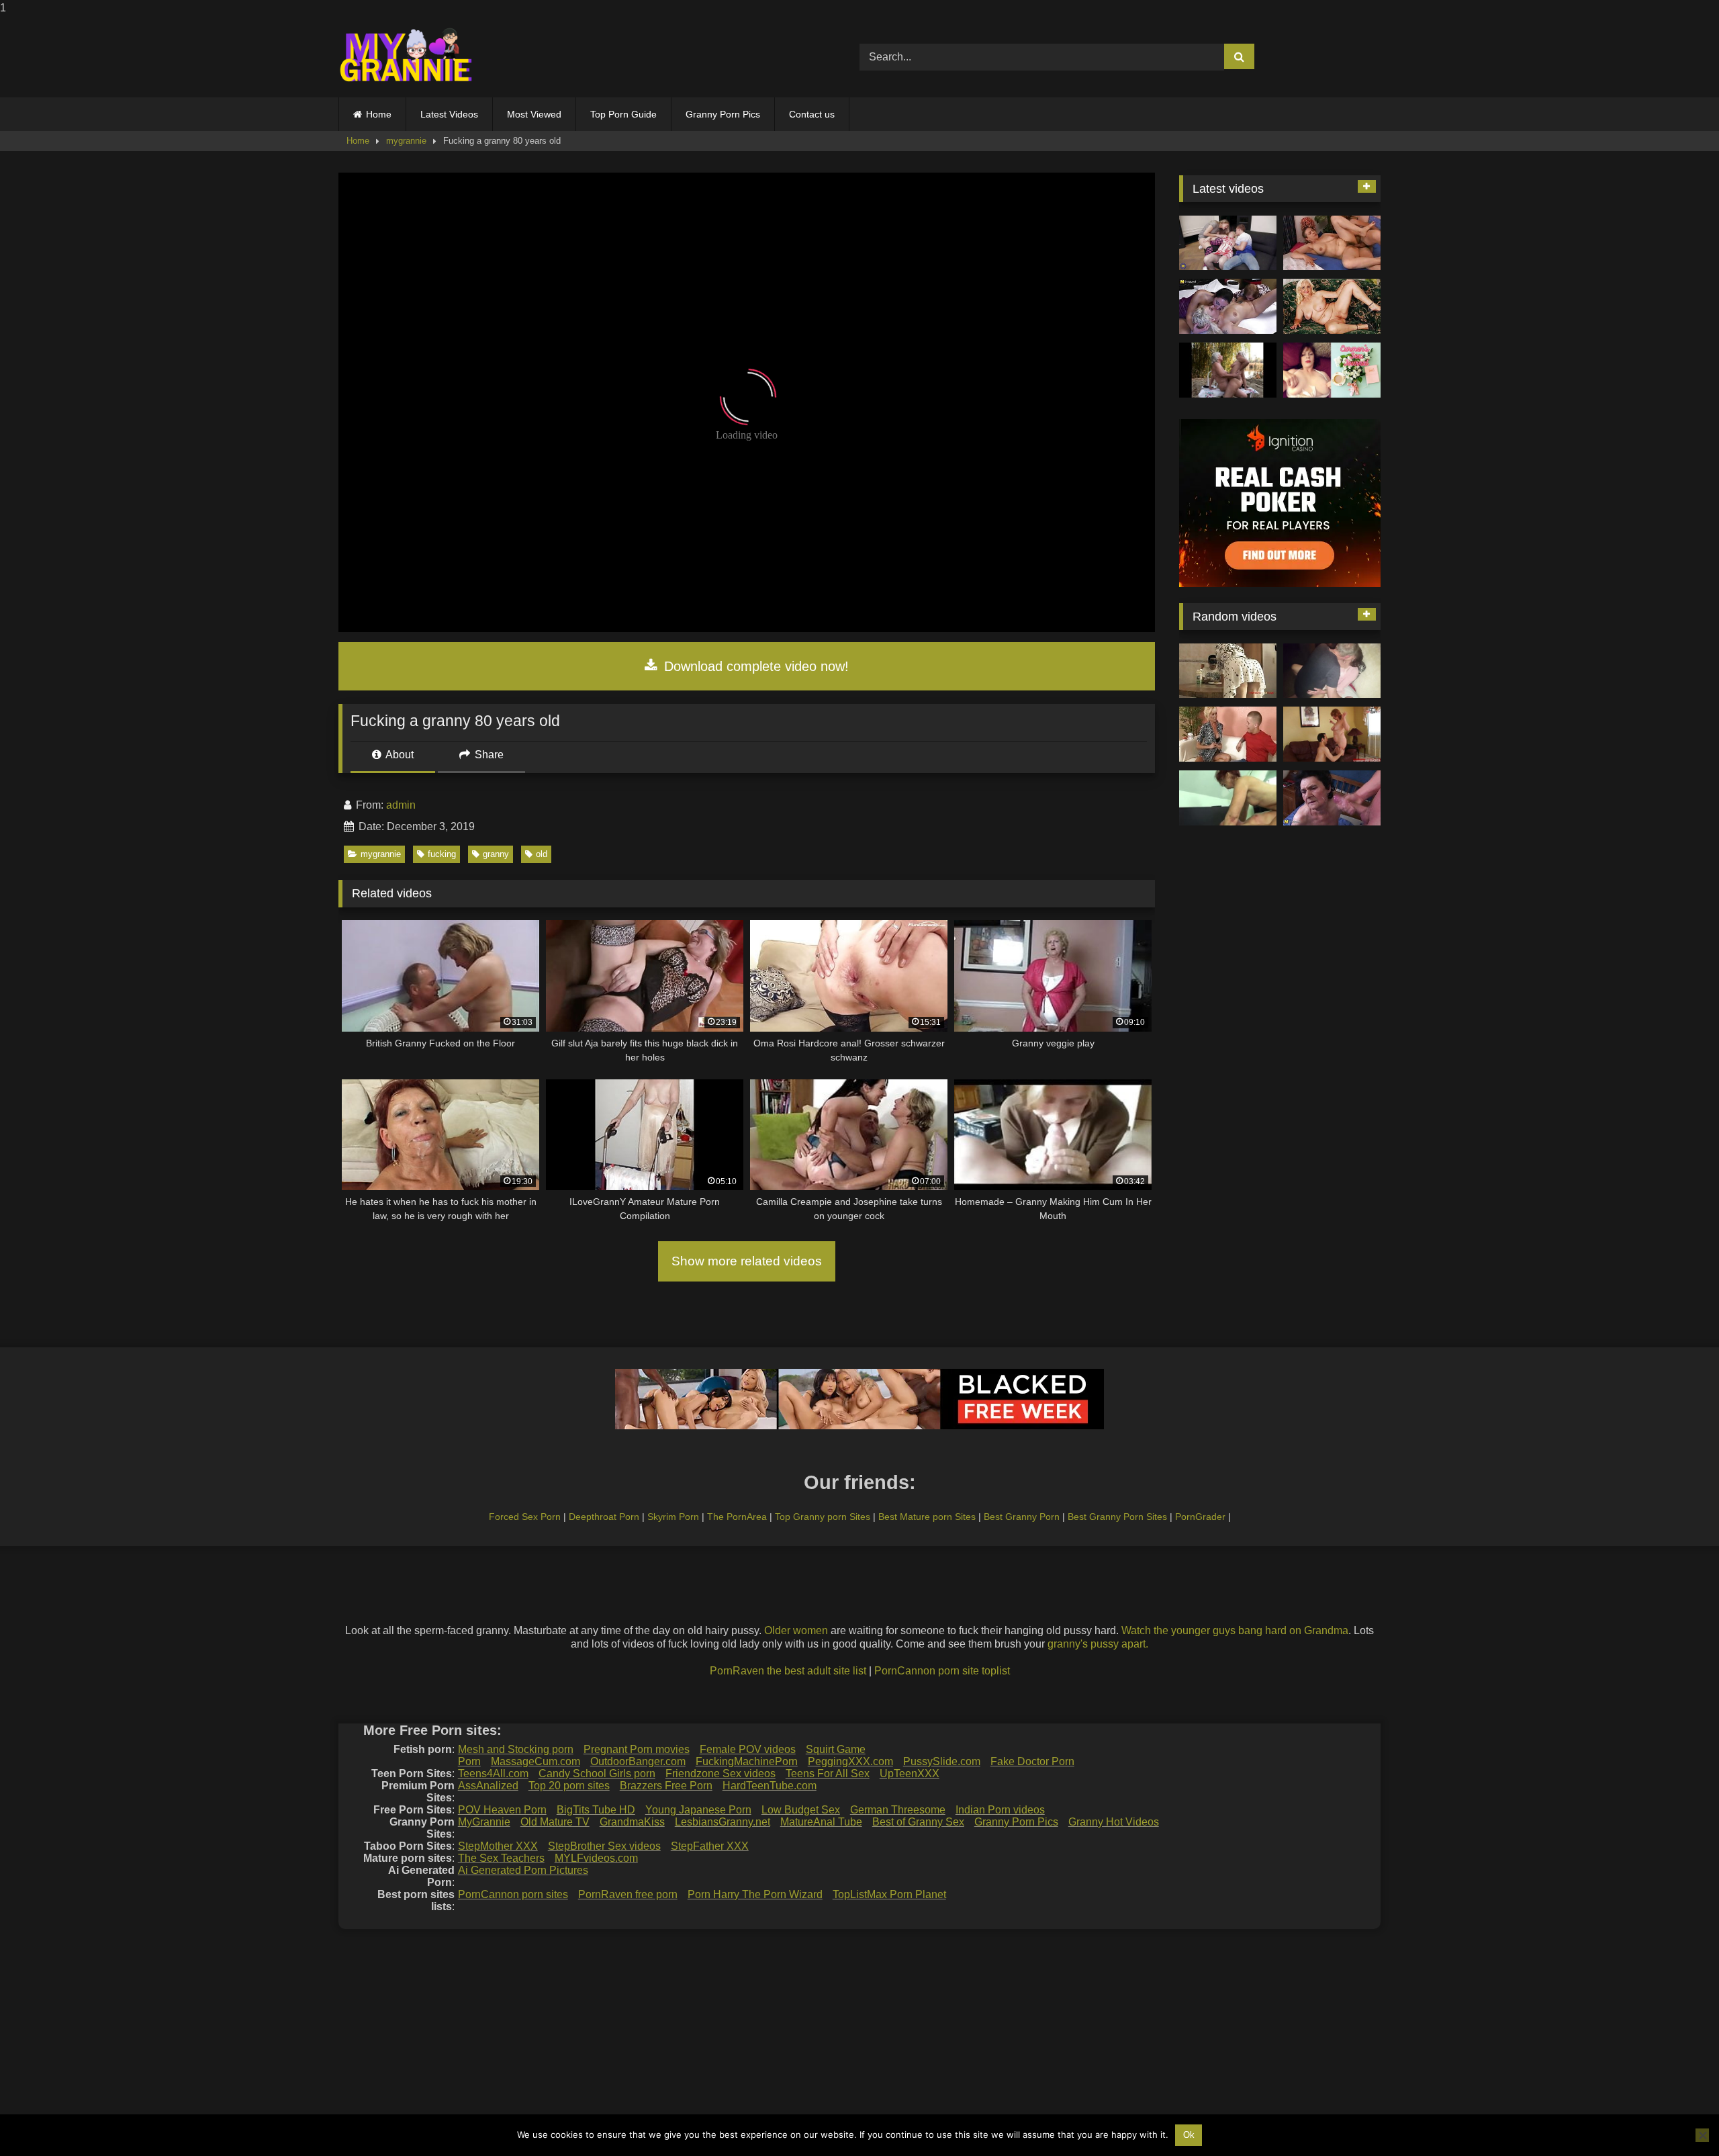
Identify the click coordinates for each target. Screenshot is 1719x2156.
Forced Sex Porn (525, 1517)
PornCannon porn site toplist (942, 1671)
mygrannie (406, 141)
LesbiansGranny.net (723, 1822)
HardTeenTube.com (770, 1786)
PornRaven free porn (628, 1894)
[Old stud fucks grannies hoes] (1228, 798)
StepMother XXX (498, 1846)
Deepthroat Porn (604, 1517)
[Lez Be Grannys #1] (1228, 370)
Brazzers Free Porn (666, 1786)
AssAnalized (488, 1786)
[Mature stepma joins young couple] (1228, 243)
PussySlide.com (942, 1761)
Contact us (812, 114)
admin (401, 805)
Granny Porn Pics (723, 114)
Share (488, 755)
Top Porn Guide (623, 114)
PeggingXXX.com (850, 1761)
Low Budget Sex (801, 1810)
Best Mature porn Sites (927, 1517)
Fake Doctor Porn (1032, 1761)
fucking (442, 854)
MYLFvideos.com (596, 1858)
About (399, 755)
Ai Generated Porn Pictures (523, 1870)
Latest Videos (449, 114)
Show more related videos (747, 1261)
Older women (796, 1630)
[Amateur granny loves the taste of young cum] (1332, 798)
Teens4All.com (493, 1773)
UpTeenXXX (910, 1773)
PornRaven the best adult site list (788, 1671)
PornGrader (1200, 1517)
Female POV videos (748, 1749)
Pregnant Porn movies (637, 1749)
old (542, 854)
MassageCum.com (536, 1761)
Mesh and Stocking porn (516, 1749)
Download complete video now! (754, 666)
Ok (1189, 2135)
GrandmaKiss (632, 1822)
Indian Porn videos (1000, 1810)
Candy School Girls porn (597, 1773)
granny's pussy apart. (1098, 1644)
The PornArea (737, 1517)
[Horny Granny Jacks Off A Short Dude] (1228, 734)
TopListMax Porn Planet (889, 1894)
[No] (1702, 2135)
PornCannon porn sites (513, 1894)
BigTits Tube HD (596, 1810)
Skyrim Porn (673, 1517)
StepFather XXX (710, 1846)
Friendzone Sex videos (721, 1773)
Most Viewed (534, 114)
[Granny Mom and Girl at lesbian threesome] (1228, 306)
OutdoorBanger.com (638, 1761)
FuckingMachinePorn (747, 1761)
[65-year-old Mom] (1332, 243)
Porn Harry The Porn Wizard (755, 1894)
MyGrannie (484, 1822)
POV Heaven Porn (502, 1810)
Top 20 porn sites (569, 1786)
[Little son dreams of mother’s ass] (1228, 671)
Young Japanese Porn (698, 1810)
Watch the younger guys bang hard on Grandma (1235, 1630)
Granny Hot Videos (1114, 1822)
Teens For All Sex (828, 1773)
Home (379, 114)
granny (496, 854)
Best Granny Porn (1022, 1517)
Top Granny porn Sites (823, 1517)
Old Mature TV (555, 1822)
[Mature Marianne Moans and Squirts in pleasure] (1332, 306)
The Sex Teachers (501, 1858)
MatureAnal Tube (821, 1822)
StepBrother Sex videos (604, 1846)
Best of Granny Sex (918, 1822)
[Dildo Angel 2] (1332, 370)
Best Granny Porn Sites (1117, 1517)
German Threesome (898, 1810)
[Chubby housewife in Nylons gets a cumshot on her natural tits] (1332, 734)
